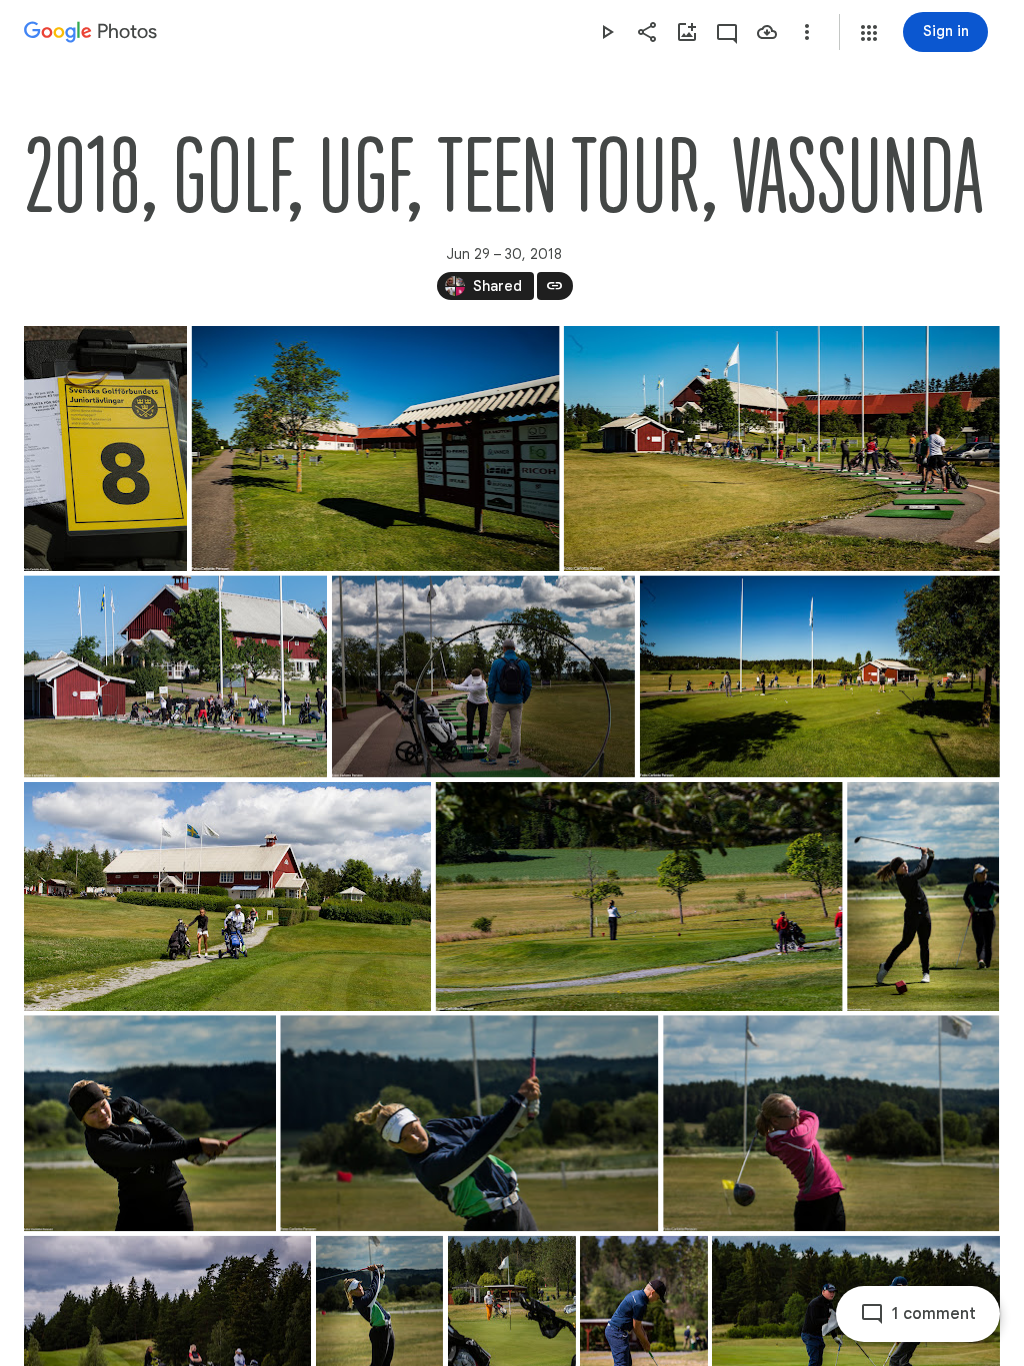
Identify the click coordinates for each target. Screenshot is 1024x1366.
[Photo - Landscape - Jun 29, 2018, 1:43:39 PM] (483, 676)
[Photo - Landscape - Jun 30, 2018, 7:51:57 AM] (820, 676)
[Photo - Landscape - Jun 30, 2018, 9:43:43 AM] (175, 676)
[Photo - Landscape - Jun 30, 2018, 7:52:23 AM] (376, 448)
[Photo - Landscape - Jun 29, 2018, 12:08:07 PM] (150, 1123)
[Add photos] (687, 32)
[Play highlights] (607, 32)
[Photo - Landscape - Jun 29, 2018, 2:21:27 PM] (227, 896)
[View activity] (727, 32)
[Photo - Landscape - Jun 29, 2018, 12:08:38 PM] (469, 1123)
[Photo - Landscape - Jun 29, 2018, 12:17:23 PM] (831, 1123)
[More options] (807, 32)
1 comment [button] (934, 1314)
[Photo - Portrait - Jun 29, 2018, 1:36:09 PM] (105, 448)
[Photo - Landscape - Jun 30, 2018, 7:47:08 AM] (782, 448)
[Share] (647, 32)
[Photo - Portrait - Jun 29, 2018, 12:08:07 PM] (923, 896)
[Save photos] (767, 32)
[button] (869, 33)
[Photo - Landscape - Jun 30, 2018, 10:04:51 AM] (639, 896)
